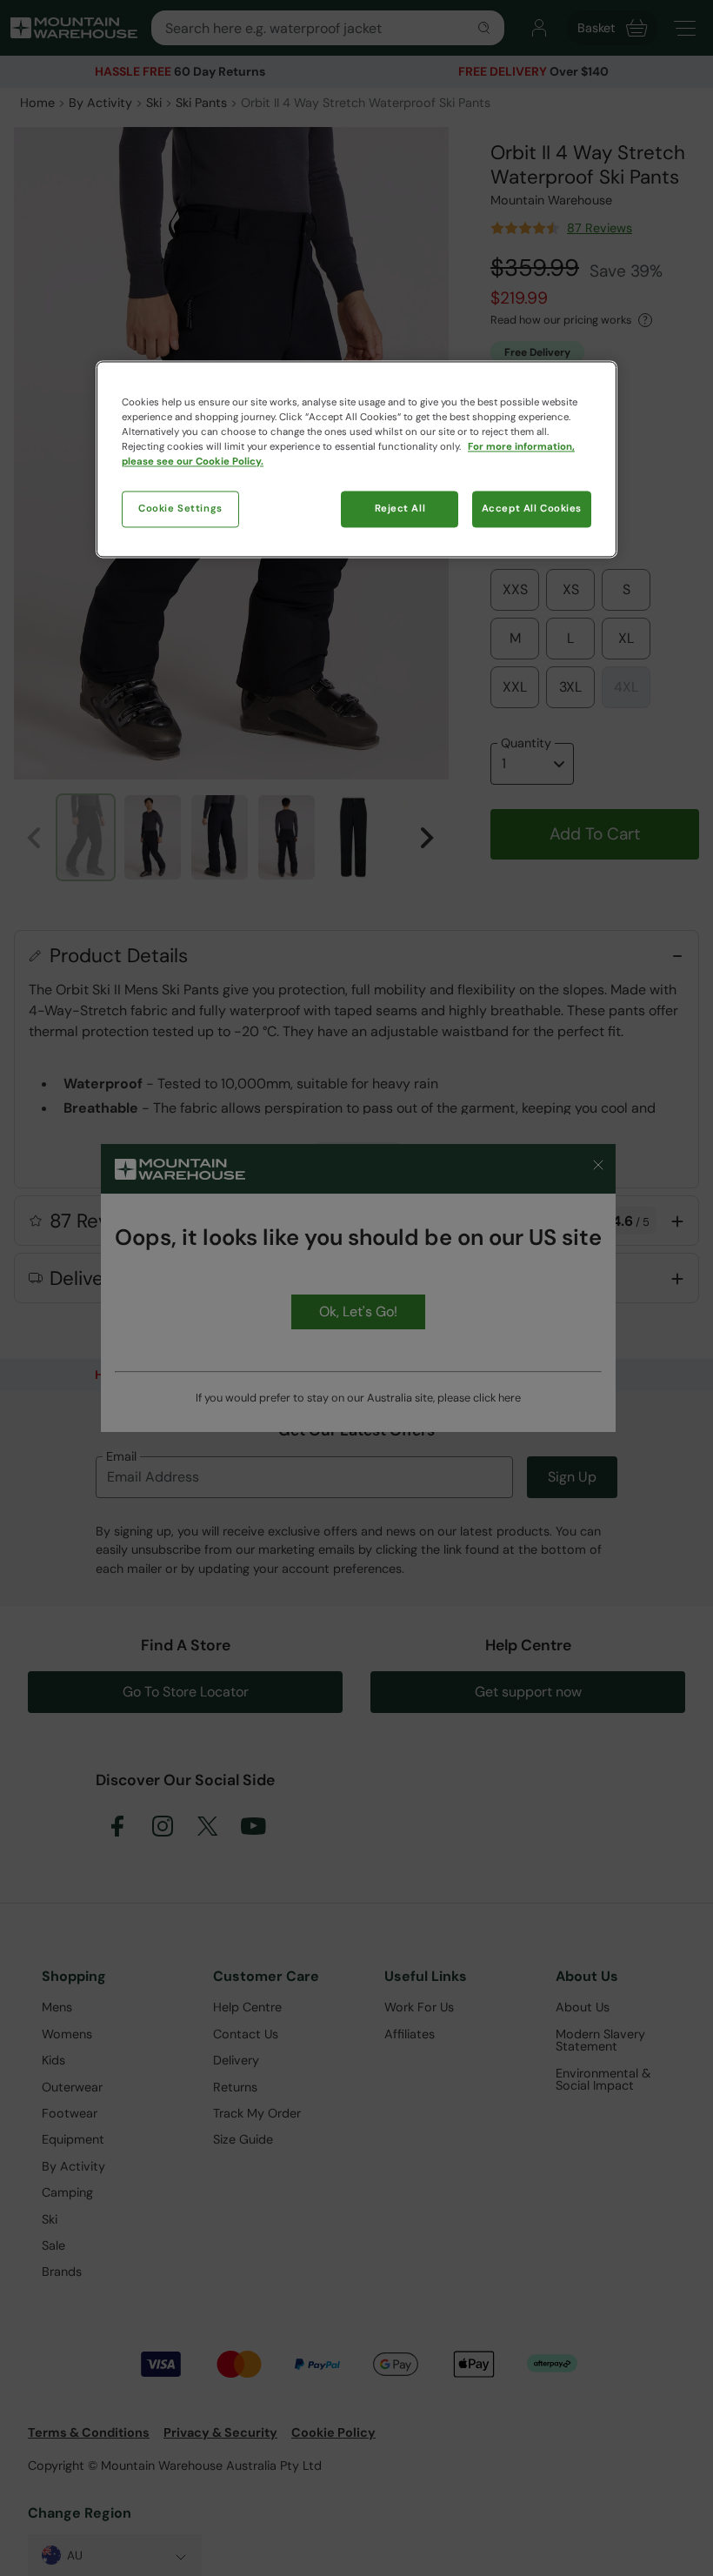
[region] (356, 460)
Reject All (400, 509)
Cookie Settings (180, 509)
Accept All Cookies (532, 509)
